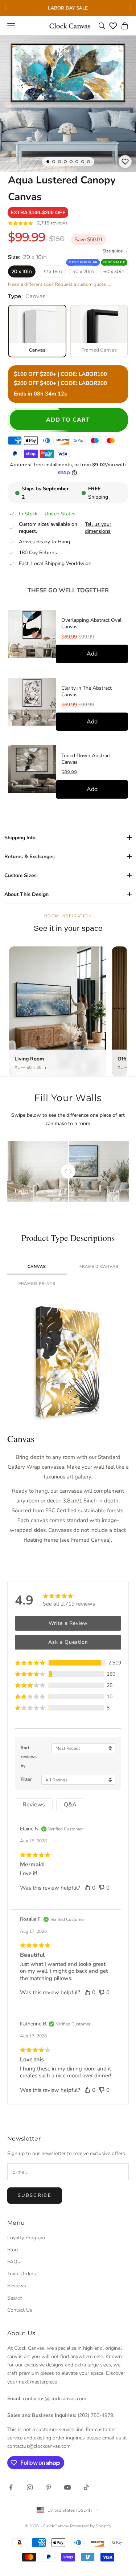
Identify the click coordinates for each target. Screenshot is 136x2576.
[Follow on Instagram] (30, 2487)
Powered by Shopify (91, 2526)
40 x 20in (83, 271)
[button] (38, 212)
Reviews (17, 2286)
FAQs (14, 2262)
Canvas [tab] (37, 1267)
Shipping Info (20, 838)
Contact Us (20, 2310)
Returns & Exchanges (30, 857)
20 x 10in (22, 271)
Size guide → (115, 251)
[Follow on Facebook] (11, 2487)
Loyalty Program (26, 2238)
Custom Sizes (20, 875)
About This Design (26, 894)
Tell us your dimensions (98, 528)
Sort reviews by (29, 1757)
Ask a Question (68, 1642)
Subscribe (35, 2195)
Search (15, 2298)
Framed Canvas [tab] (99, 1267)
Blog (13, 2250)
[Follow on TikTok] (86, 2487)
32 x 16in (52, 271)
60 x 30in (114, 271)
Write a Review (68, 1623)
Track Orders (22, 2274)
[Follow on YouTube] (67, 2487)
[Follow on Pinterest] (49, 2487)
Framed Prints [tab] (37, 1284)
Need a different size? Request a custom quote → (60, 284)
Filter (26, 1779)
